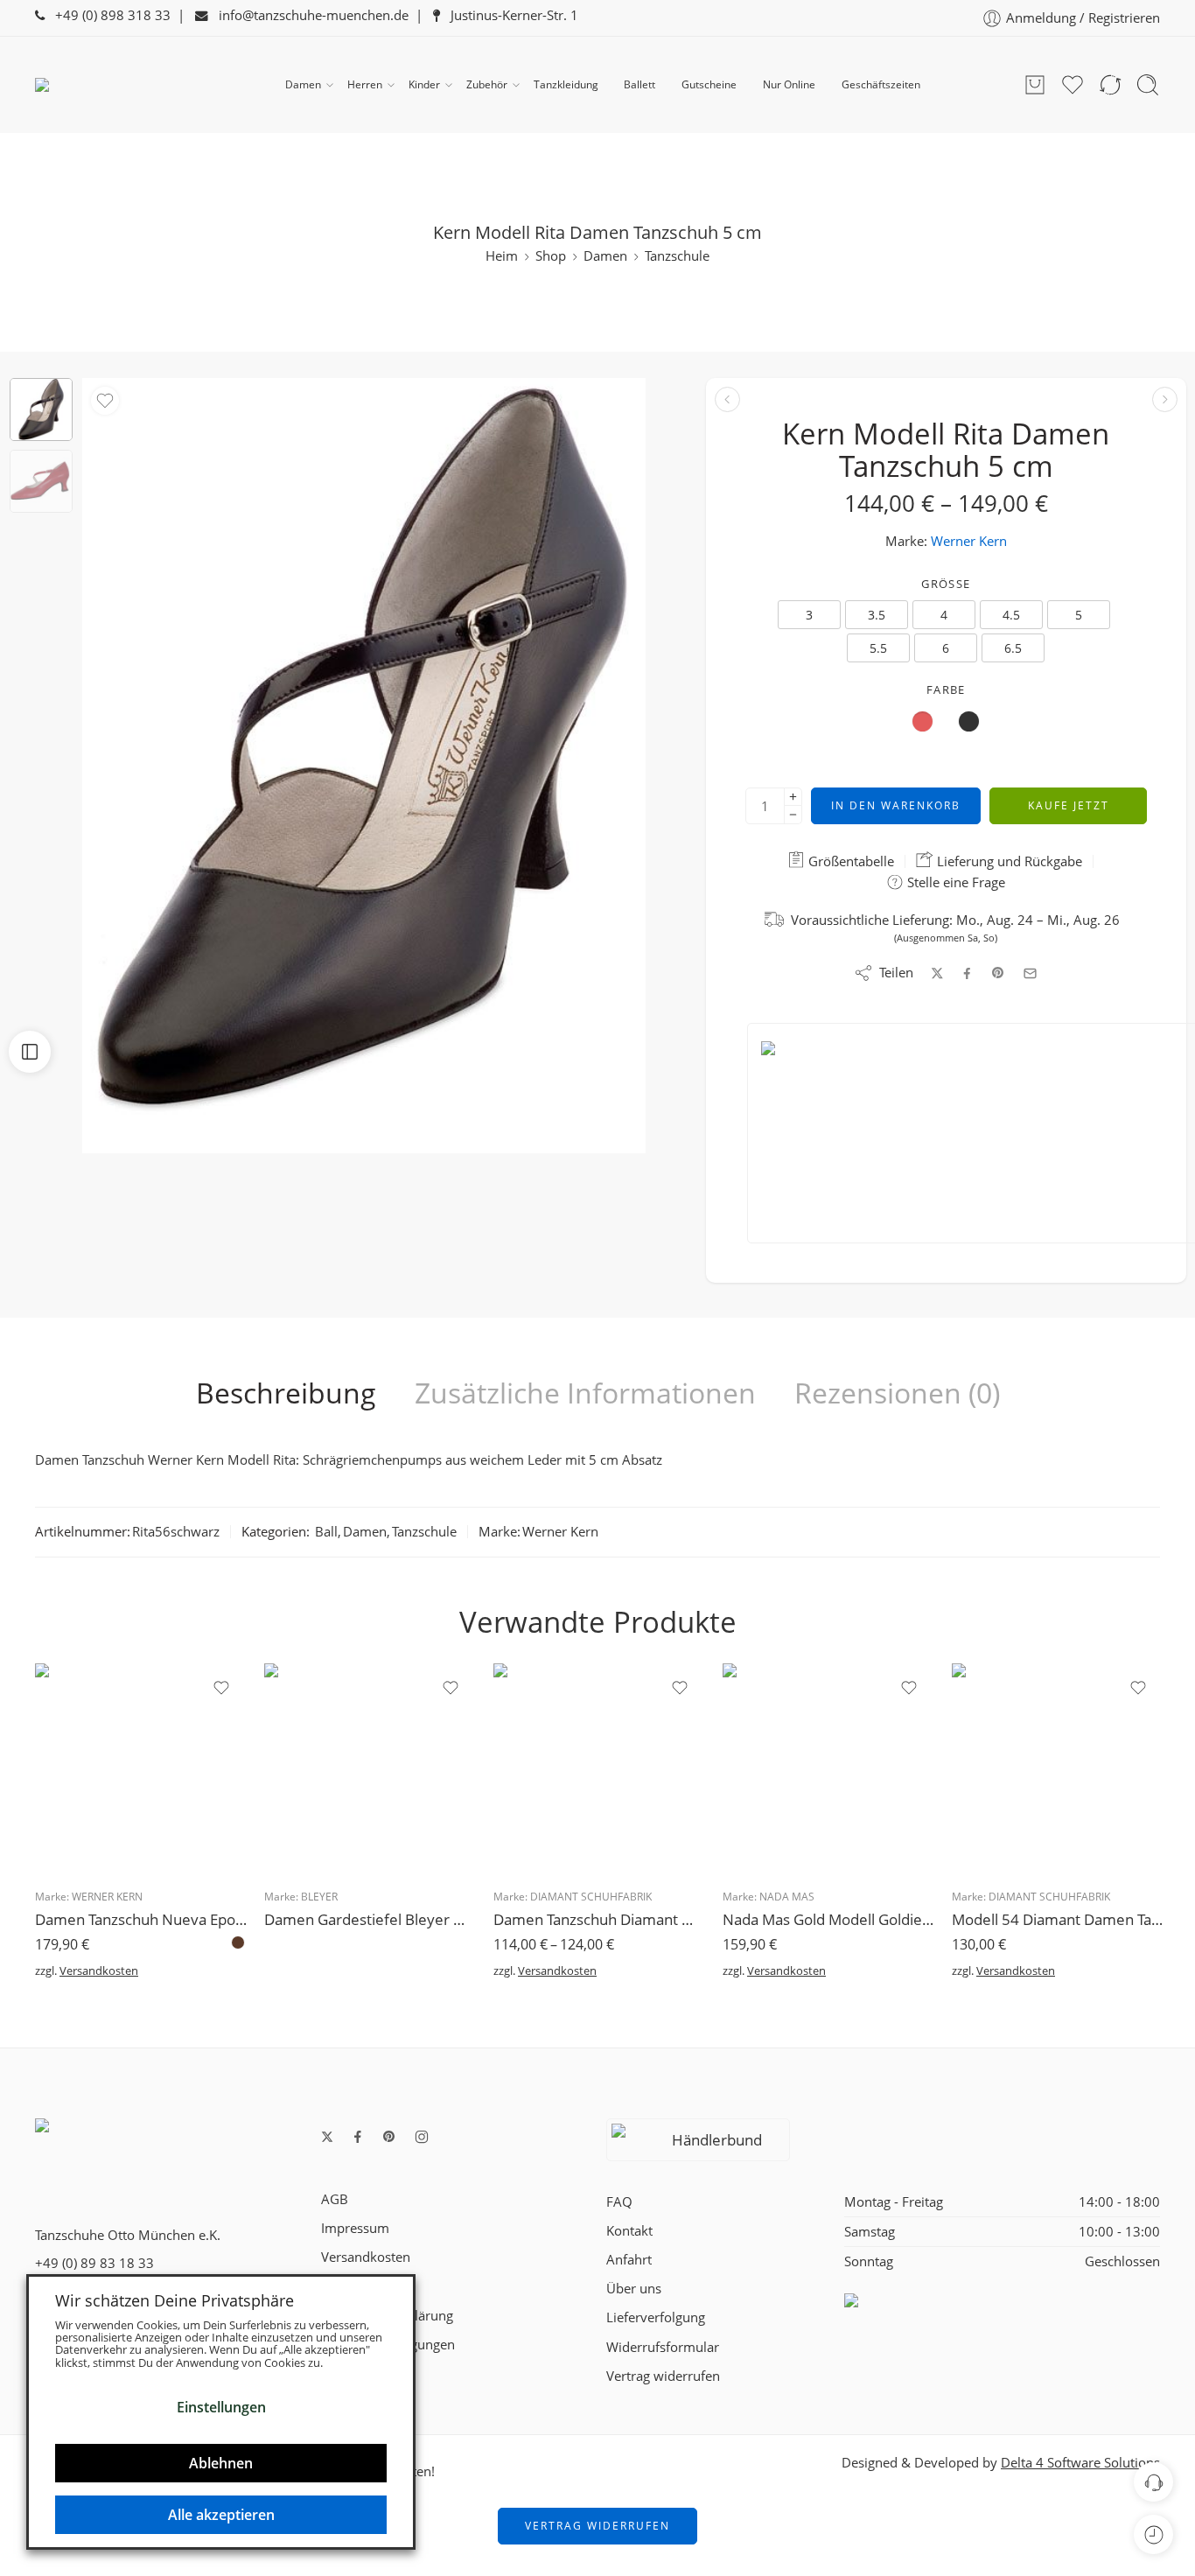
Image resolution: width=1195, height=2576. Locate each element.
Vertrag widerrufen (663, 2376)
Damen (303, 84)
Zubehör (487, 84)
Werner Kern (969, 541)
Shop (551, 256)
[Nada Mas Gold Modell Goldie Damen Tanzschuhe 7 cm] (828, 1769)
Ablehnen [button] (221, 2463)
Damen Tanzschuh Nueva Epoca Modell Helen (141, 1919)
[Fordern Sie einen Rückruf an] (1153, 2482)
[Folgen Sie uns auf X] (327, 2137)
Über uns (634, 2289)
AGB (335, 2199)
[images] (41, 409)
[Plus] (793, 797)
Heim (502, 256)
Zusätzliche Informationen (585, 1393)
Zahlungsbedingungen (388, 2345)
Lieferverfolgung (656, 2317)
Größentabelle (849, 861)
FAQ (619, 2202)
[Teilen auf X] (937, 973)
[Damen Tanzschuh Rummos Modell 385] (727, 399)
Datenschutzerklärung (387, 2316)
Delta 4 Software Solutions (1080, 2463)
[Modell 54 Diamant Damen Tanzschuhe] (1058, 1769)
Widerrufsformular (663, 2347)
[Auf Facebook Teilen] (967, 973)
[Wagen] (1035, 85)
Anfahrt (629, 2260)
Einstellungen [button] (221, 2407)
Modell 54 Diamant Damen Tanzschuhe (1058, 1919)
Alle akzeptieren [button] (221, 2515)
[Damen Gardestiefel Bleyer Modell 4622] (370, 1769)
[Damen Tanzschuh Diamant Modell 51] (599, 1769)
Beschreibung (286, 1393)
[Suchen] (1148, 85)
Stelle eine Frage (954, 882)
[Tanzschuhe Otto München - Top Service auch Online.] (122, 85)
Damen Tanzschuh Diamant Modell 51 (599, 1919)
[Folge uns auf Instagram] (422, 2137)
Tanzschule (677, 256)
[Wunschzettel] (105, 401)
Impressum (355, 2228)
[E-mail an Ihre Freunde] (1030, 973)
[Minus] (793, 815)
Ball (326, 1532)
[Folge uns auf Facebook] (358, 2137)
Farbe (946, 689)
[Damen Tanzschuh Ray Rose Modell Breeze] (1165, 399)
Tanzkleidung (566, 84)
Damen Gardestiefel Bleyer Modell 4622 (370, 1919)
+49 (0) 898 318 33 (108, 15)
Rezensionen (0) (897, 1393)
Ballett (639, 84)
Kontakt (629, 2231)
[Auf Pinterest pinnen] (998, 973)
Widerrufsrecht (366, 2286)
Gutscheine (709, 84)
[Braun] (238, 1942)
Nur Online (789, 84)
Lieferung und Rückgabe (1008, 861)
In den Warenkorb (896, 805)
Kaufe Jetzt (1069, 805)
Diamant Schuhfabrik (591, 1897)
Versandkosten (99, 1970)
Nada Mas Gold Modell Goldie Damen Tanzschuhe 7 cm (828, 1919)
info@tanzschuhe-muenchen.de (308, 15)
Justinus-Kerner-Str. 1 (509, 15)
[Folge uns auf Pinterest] (389, 2137)
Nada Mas (787, 1897)
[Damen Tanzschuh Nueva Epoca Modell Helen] (141, 1769)
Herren (365, 84)
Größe (946, 584)
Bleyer (319, 1897)
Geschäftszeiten (881, 84)
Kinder (424, 84)
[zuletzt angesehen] (1153, 2534)
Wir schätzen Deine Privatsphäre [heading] (175, 2300)
